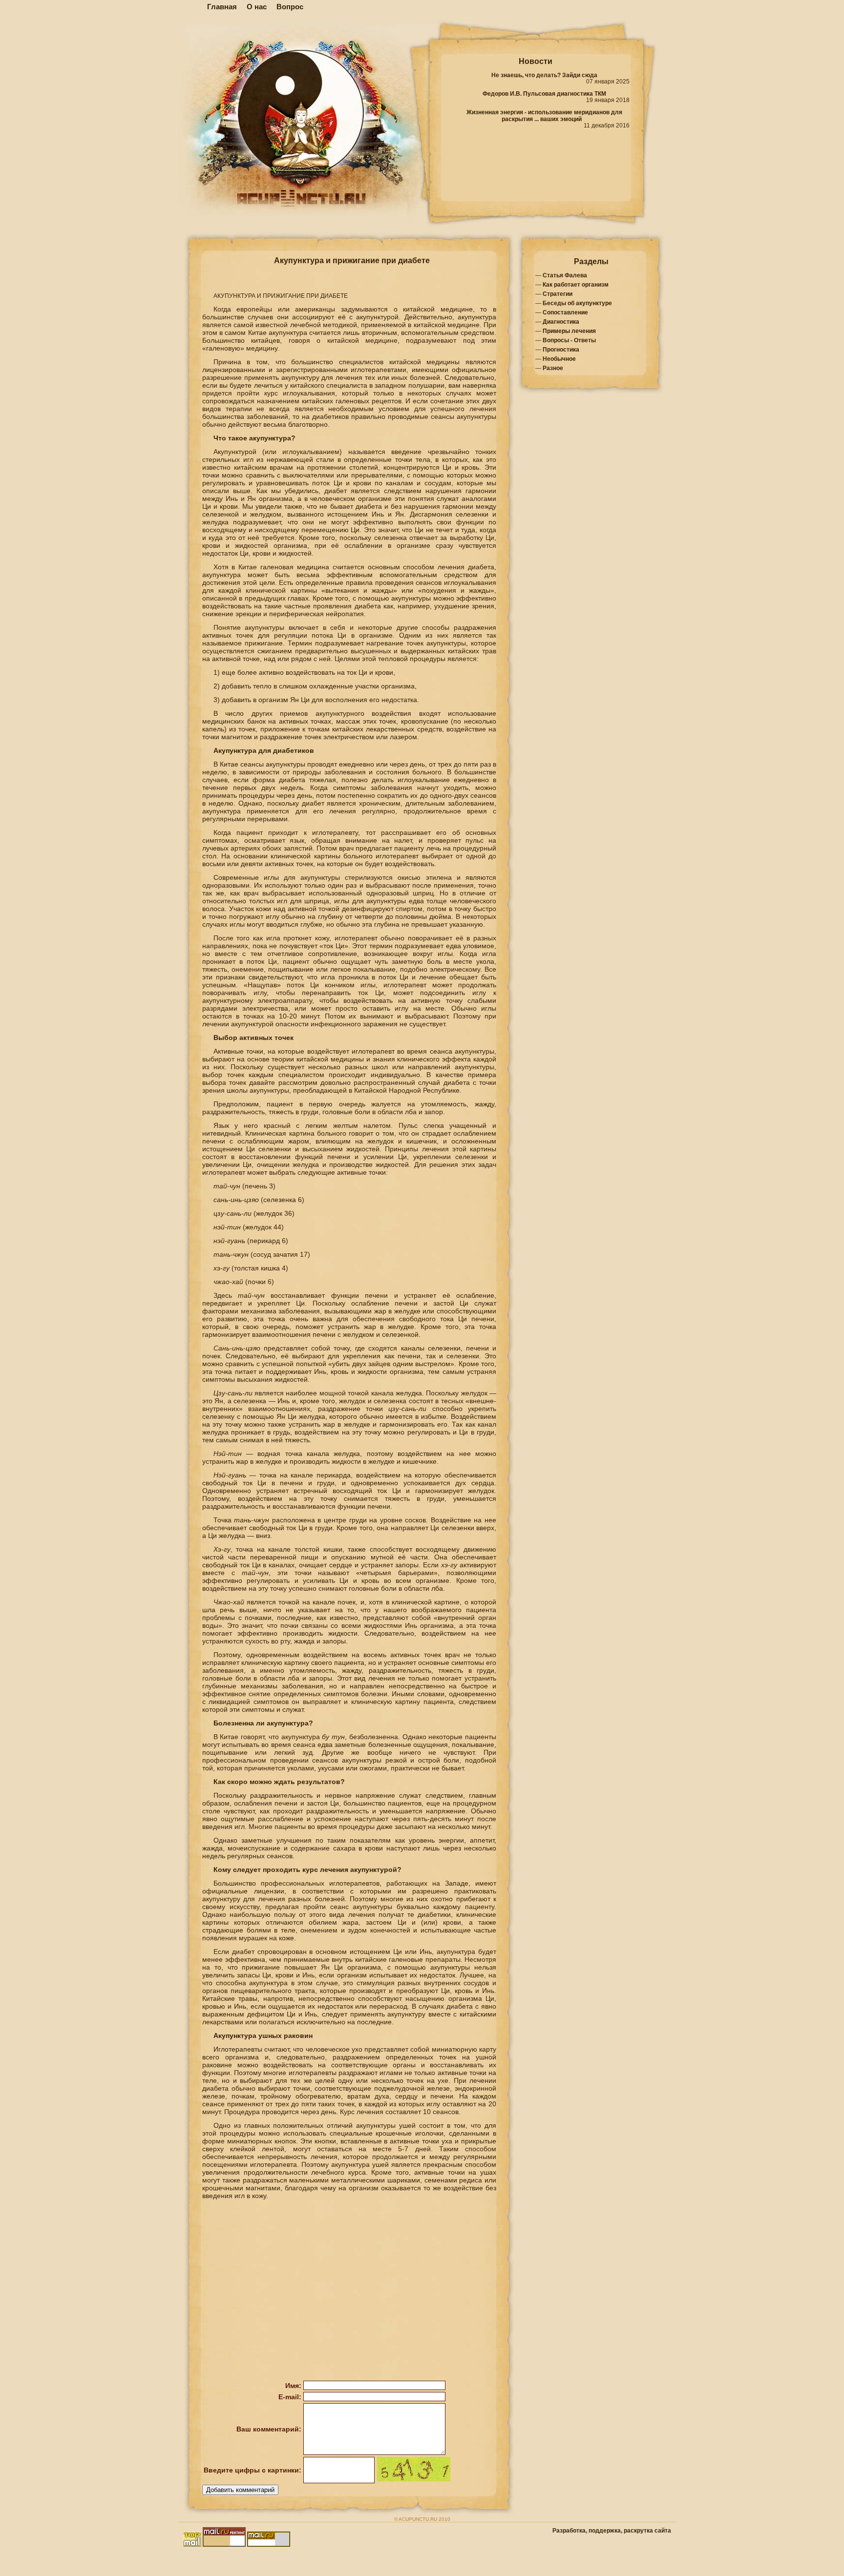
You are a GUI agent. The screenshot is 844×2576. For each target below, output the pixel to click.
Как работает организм (576, 285)
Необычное (559, 359)
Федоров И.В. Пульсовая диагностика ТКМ (544, 94)
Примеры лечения (569, 331)
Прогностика (561, 350)
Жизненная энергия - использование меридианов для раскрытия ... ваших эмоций (544, 116)
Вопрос (290, 7)
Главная (222, 7)
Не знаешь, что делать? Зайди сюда (544, 75)
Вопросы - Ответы (569, 340)
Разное (553, 368)
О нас (257, 7)
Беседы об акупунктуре (577, 303)
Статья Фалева (565, 275)
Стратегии (558, 294)
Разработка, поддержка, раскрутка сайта (612, 2531)
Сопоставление (565, 312)
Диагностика (561, 322)
